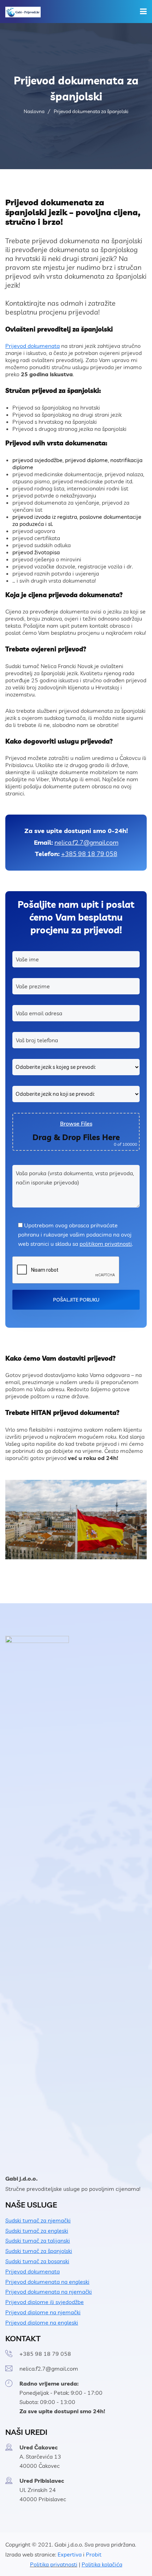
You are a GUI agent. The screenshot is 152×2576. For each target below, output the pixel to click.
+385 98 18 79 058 (89, 854)
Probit (94, 2554)
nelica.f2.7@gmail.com (86, 842)
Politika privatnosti (54, 2564)
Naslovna (34, 111)
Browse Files (76, 1123)
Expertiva (70, 2554)
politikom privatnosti (106, 1244)
